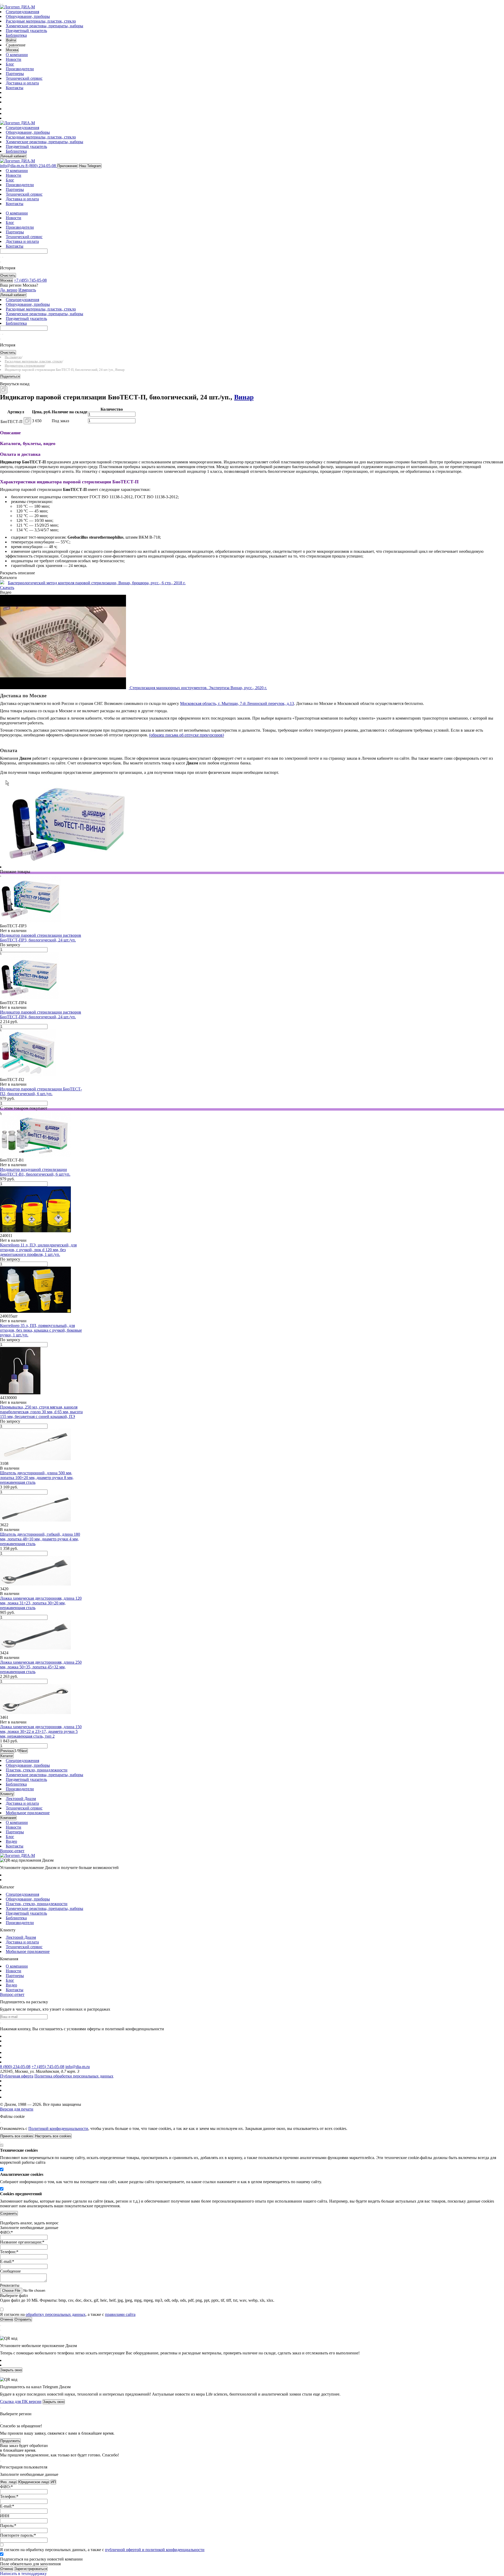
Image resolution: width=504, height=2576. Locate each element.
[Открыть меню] (1, 4)
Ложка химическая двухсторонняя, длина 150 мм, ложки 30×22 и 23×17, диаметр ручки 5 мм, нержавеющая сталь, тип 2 (41, 1731)
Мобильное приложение (28, 1813)
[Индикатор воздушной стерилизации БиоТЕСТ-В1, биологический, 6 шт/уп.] (35, 1155)
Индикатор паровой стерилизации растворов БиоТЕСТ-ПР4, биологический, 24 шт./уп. (41, 1014)
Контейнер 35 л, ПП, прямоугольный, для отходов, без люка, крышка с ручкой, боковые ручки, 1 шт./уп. (41, 1330)
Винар (244, 397)
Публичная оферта (17, 2076)
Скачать (7, 588)
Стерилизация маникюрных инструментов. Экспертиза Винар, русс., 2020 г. (198, 688)
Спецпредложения (22, 12)
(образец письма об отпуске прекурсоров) (187, 735)
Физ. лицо (8, 2482)
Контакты (15, 88)
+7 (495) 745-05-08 (48, 2067)
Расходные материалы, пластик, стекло (41, 21)
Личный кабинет (13, 156)
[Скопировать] (4, 390)
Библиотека (16, 35)
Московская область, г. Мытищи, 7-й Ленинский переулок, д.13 (237, 703)
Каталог (7, 1756)
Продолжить (10, 2441)
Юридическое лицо (34, 2482)
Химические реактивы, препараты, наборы (44, 26)
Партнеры (15, 74)
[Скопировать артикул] (27, 421)
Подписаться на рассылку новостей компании (41, 2559)
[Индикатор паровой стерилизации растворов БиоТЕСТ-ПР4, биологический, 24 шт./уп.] (30, 998)
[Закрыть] (1, 2123)
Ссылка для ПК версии (21, 2401)
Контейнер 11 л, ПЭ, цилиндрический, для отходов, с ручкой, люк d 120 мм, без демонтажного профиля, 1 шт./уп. (38, 1250)
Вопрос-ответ (12, 1851)
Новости (14, 59)
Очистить (8, 275)
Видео (11, 1841)
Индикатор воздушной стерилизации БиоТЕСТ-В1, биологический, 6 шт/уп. (35, 1172)
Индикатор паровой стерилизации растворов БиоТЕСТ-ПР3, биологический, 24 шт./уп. (41, 938)
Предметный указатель (26, 31)
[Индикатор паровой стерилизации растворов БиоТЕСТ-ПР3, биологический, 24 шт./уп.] (31, 921)
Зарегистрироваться (31, 2569)
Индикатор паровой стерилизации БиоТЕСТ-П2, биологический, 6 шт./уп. (41, 1091)
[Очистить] (3, 257)
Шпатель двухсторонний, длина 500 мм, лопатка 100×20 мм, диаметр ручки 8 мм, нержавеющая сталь (37, 1478)
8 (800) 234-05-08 (15, 2067)
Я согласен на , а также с (68, 2314)
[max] (9, 109)
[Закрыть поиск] (1, 262)
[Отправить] (1, 257)
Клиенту (7, 1794)
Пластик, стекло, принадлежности (37, 1770)
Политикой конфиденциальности (58, 2128)
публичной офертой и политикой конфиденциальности (155, 2550)
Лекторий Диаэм (21, 1799)
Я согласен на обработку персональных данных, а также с (102, 2550)
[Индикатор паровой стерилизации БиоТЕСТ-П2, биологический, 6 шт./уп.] (28, 1075)
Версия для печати (17, 2109)
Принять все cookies (17, 2136)
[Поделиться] (9, 392)
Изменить (27, 290)
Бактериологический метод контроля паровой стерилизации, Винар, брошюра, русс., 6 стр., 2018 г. (97, 583)
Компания (8, 1818)
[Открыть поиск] (3, 4)
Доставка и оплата (22, 83)
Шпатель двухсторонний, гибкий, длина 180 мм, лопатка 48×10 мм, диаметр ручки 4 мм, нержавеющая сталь (40, 1539)
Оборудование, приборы (28, 16)
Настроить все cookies (53, 2136)
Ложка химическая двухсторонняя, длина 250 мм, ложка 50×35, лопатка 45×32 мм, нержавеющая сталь (41, 1667)
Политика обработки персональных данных (74, 2076)
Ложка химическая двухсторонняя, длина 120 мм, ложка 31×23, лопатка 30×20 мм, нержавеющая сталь (41, 1603)
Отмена (7, 2569)
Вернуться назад (15, 384)
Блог (10, 64)
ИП (53, 2482)
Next (24, 1751)
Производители (20, 69)
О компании (17, 55)
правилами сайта (120, 2314)
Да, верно (9, 290)
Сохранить (9, 2213)
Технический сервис (24, 78)
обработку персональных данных (56, 2314)
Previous (7, 1751)
